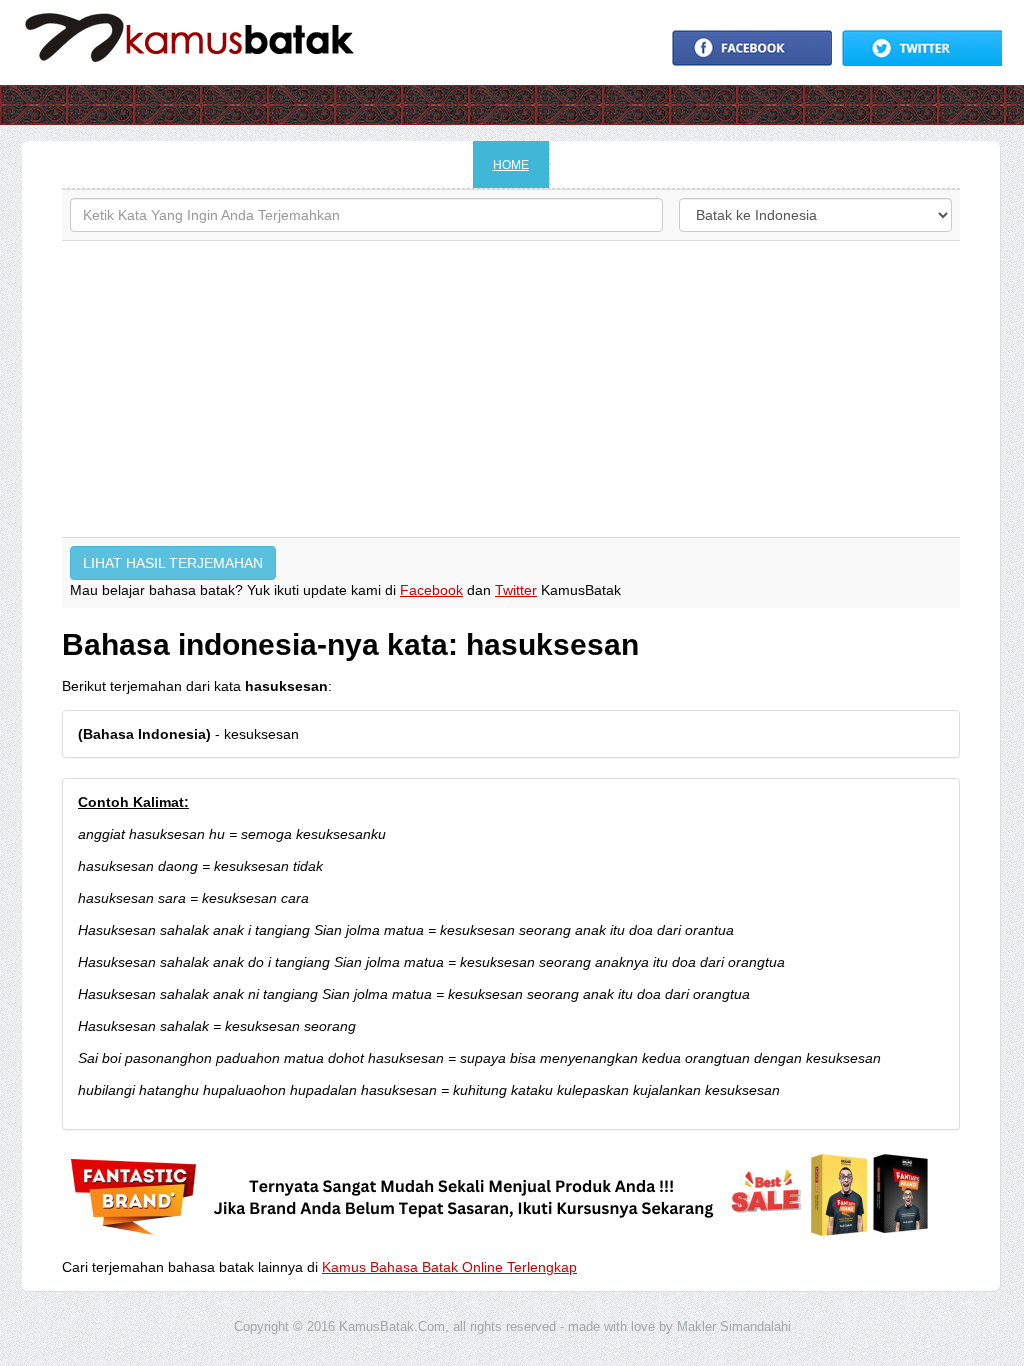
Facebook (431, 590)
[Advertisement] (511, 389)
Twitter (516, 590)
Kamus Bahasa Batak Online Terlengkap (449, 1267)
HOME (511, 165)
